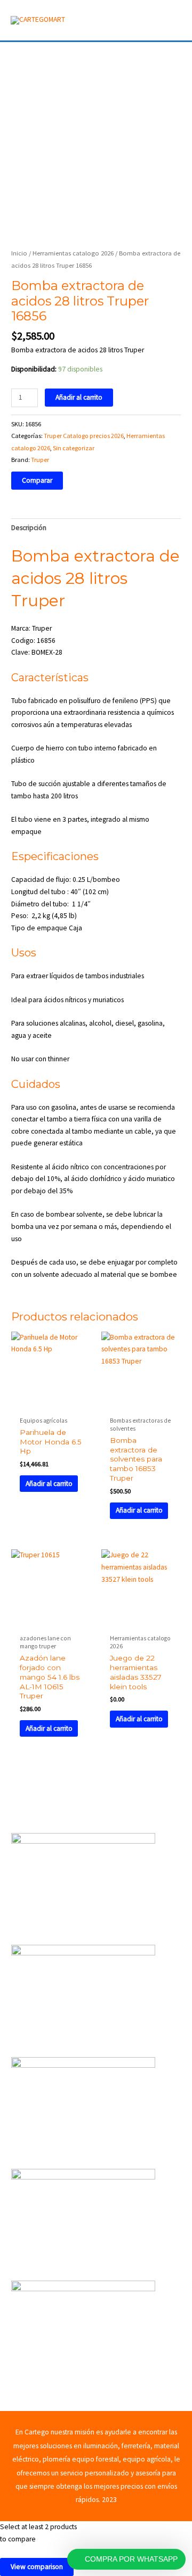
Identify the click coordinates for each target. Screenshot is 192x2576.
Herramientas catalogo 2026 (73, 253)
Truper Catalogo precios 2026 (84, 436)
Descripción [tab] (29, 528)
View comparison (37, 2567)
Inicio (19, 253)
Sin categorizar (74, 448)
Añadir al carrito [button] (49, 1484)
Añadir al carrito (79, 397)
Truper (40, 460)
